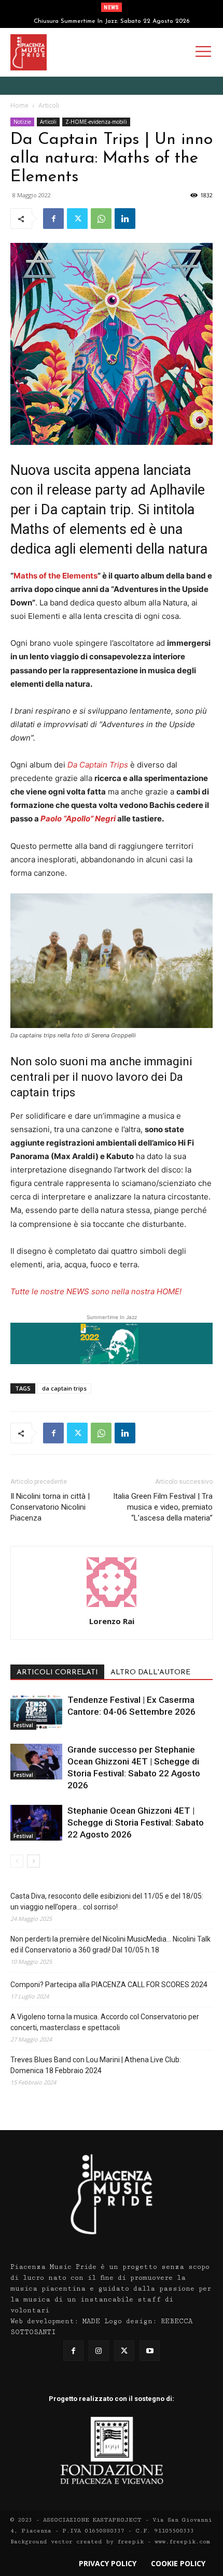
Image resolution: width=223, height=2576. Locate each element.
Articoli (49, 105)
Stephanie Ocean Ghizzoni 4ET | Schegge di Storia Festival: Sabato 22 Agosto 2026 (136, 1822)
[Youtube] (150, 2350)
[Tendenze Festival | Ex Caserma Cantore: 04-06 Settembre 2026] (36, 1712)
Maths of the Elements (55, 576)
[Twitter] (77, 219)
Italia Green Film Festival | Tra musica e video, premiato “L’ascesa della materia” (163, 1507)
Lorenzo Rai (112, 1621)
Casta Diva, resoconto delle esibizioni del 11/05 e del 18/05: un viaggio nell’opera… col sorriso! (107, 1901)
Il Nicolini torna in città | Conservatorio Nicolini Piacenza (50, 1507)
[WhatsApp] (101, 219)
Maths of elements (68, 529)
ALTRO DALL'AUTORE (150, 1673)
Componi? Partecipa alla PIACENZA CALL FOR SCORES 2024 (109, 1985)
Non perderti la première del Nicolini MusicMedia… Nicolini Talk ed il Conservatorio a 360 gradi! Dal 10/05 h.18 (110, 1944)
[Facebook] (53, 219)
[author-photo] (112, 1607)
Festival (23, 1725)
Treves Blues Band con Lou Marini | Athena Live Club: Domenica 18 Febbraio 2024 (96, 2065)
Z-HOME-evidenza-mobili (96, 122)
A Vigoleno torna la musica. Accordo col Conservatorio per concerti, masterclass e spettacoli (105, 2022)
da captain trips (64, 1388)
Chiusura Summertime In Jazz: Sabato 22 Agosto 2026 (112, 21)
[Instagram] (99, 2350)
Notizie (22, 122)
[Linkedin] (125, 219)
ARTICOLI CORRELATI (57, 1673)
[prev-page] (17, 1861)
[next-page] (33, 1861)
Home (19, 105)
